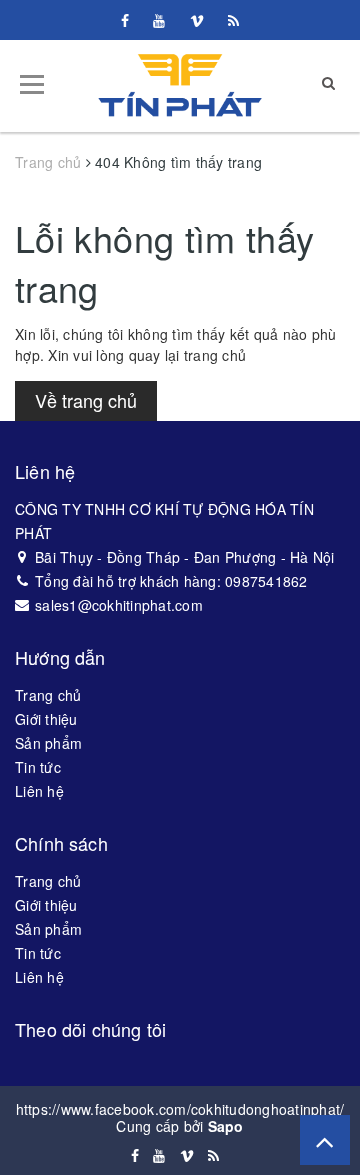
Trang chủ (48, 695)
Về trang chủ (86, 400)
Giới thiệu (46, 719)
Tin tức (38, 767)
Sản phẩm (48, 743)
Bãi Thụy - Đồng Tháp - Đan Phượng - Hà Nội (185, 557)
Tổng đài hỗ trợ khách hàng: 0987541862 (171, 581)
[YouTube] (159, 20)
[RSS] (233, 20)
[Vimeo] (197, 20)
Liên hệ (39, 791)
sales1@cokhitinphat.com (119, 605)
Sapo (226, 1126)
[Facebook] (125, 20)
